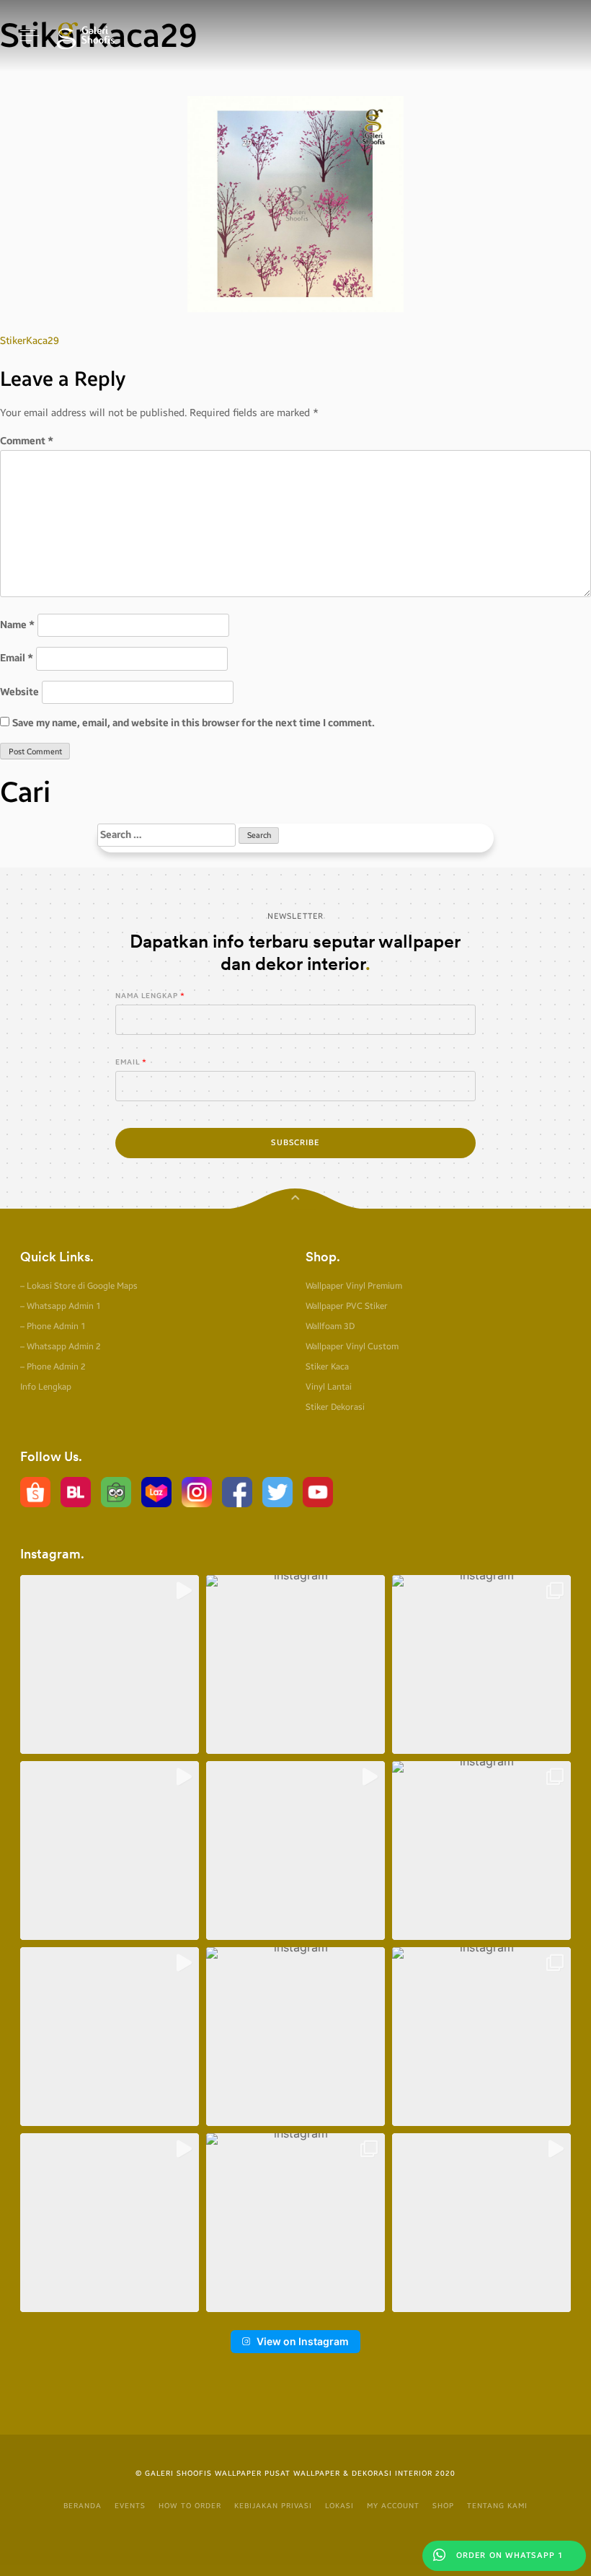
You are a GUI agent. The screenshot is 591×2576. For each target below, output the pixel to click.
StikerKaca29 (30, 341)
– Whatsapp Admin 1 (61, 1306)
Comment (27, 441)
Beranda (83, 2506)
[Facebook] (237, 1492)
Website (19, 692)
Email (17, 658)
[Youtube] (318, 1492)
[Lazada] (156, 1492)
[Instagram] (197, 1492)
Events (130, 2506)
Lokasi (339, 2506)
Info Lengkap (46, 1387)
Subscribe (295, 1143)
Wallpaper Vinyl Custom (352, 1346)
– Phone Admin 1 (53, 1326)
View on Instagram (303, 2341)
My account (393, 2506)
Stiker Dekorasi (335, 1407)
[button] (110, 1664)
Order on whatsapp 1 (508, 2555)
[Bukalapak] (76, 1492)
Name (17, 625)
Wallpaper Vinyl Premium (354, 1286)
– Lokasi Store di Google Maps (79, 1286)
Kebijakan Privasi (273, 2506)
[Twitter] (277, 1492)
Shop (443, 2506)
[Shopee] (35, 1492)
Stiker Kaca (327, 1367)
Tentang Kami (497, 2506)
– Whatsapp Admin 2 (61, 1346)
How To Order (190, 2506)
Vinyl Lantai (329, 1387)
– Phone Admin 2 (53, 1367)
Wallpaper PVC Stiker (347, 1306)
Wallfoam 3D (330, 1326)
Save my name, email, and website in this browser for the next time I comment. (194, 723)
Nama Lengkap (147, 996)
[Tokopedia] (116, 1492)
